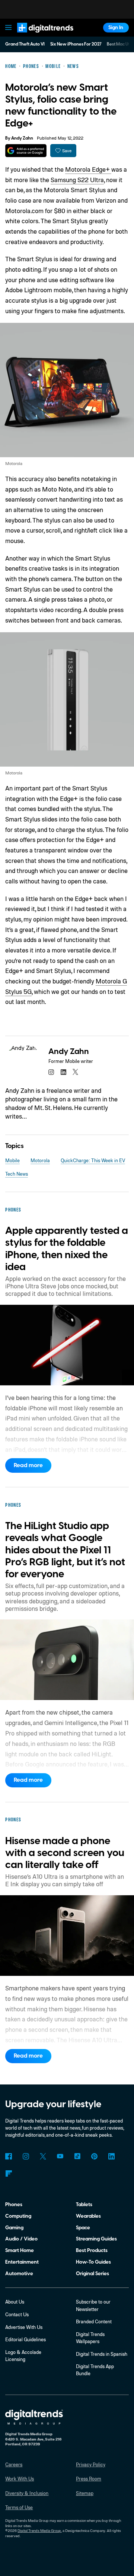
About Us (15, 2302)
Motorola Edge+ (88, 169)
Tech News (17, 1174)
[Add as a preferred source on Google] (26, 151)
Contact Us (17, 2314)
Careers (14, 2464)
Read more (28, 1465)
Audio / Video (21, 2239)
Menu (9, 28)
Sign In (116, 27)
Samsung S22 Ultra (77, 180)
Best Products (92, 2250)
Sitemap (85, 2493)
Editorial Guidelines (25, 2339)
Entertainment (22, 2262)
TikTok (77, 2156)
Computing (18, 2216)
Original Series (92, 2274)
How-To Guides (93, 2262)
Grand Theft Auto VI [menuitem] (25, 44)
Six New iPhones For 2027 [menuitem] (76, 44)
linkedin (63, 1072)
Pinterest (94, 2156)
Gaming (14, 2228)
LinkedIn (111, 2156)
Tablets (84, 2204)
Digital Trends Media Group (39, 2530)
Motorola (40, 1160)
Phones (14, 2204)
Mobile (12, 1160)
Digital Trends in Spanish (102, 2354)
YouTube (60, 2156)
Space (83, 2228)
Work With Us (20, 2479)
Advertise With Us (24, 2327)
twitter (75, 1072)
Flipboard (8, 2173)
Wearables (88, 2216)
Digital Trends (38, 36)
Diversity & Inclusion (27, 2493)
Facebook (8, 2156)
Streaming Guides (96, 2239)
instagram (51, 1072)
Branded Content (94, 2321)
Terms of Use (19, 2507)
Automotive (19, 2274)
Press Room (89, 2479)
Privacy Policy (91, 2464)
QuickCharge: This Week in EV (93, 1160)
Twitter (43, 2156)
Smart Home (20, 2250)
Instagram (25, 2156)
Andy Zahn (22, 138)
